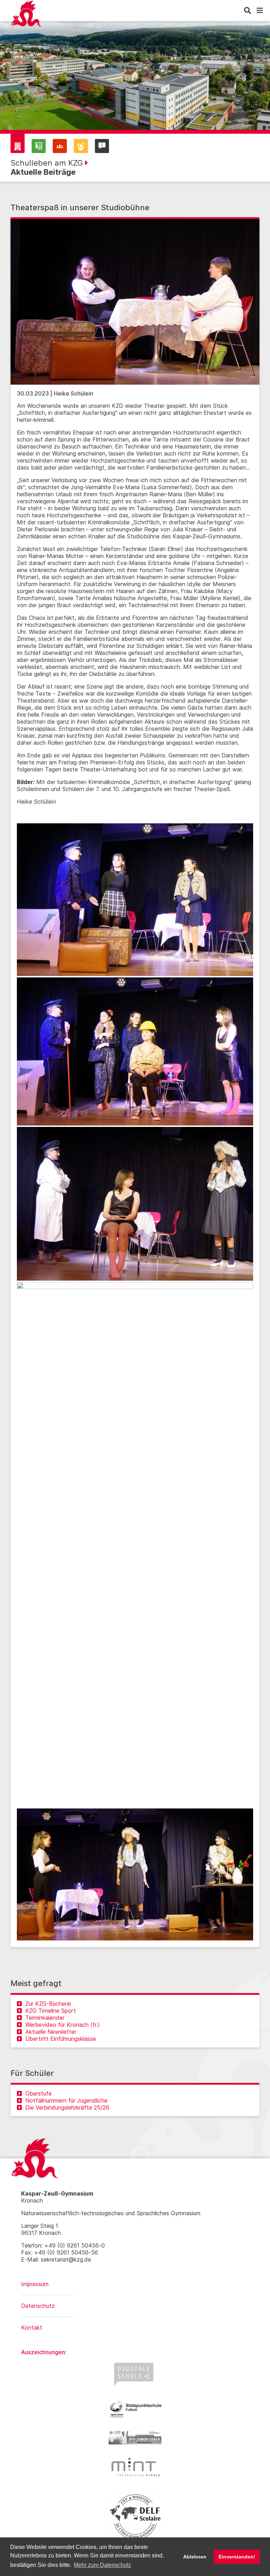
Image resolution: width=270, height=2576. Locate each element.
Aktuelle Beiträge (43, 172)
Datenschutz (38, 2306)
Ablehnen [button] (195, 2557)
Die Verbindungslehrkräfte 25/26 (67, 2107)
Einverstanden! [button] (237, 2557)
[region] (135, 81)
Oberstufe (38, 2093)
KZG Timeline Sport (51, 2011)
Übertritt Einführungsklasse (61, 2039)
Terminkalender (45, 2018)
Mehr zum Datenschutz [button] (102, 2565)
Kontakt (32, 2328)
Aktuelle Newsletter (51, 2032)
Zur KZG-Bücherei (48, 2004)
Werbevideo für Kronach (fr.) (63, 2025)
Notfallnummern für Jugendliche (66, 2100)
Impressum (35, 2284)
